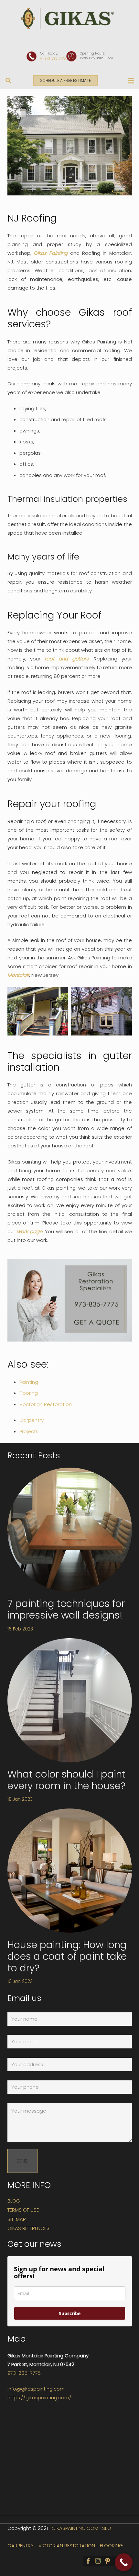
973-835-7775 (24, 2373)
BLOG (14, 2201)
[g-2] (101, 1011)
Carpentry (32, 1420)
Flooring (29, 1393)
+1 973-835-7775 (53, 59)
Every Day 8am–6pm (96, 58)
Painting (29, 1382)
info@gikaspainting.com (36, 2389)
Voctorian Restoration (46, 1404)
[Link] (69, 19)
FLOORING (111, 2546)
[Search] (8, 81)
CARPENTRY (21, 2546)
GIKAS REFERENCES (28, 2228)
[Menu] (131, 81)
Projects (29, 1431)
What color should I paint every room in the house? (66, 1780)
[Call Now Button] (124, 2562)
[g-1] (38, 1011)
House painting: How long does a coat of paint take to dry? (67, 1956)
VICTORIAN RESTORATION (67, 2546)
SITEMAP (16, 2219)
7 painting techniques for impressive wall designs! (66, 1609)
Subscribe (70, 2313)
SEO (107, 2528)
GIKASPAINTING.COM (75, 2528)
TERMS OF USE (23, 2210)
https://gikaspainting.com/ (39, 2398)
